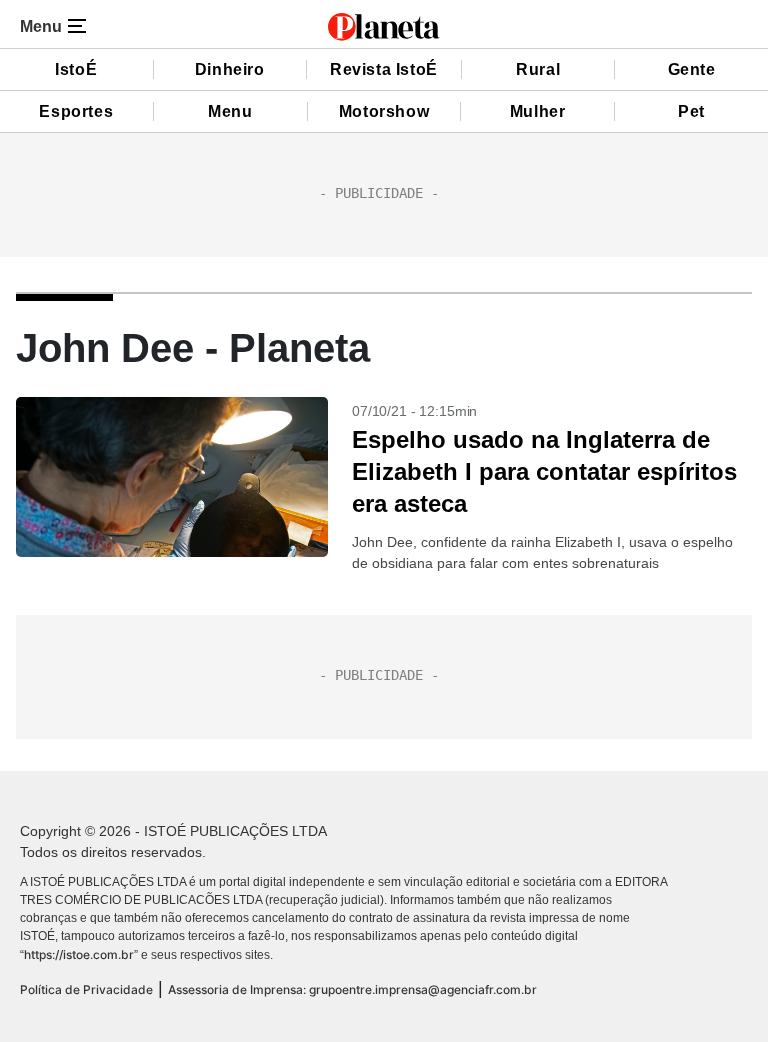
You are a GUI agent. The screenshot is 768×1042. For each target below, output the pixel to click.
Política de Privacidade (86, 989)
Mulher (538, 111)
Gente (692, 69)
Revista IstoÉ (384, 69)
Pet (691, 111)
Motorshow (384, 111)
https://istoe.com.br (79, 954)
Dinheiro (230, 69)
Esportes (76, 111)
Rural (538, 69)
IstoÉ (76, 69)
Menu (230, 111)
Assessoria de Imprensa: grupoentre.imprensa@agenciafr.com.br (352, 989)
